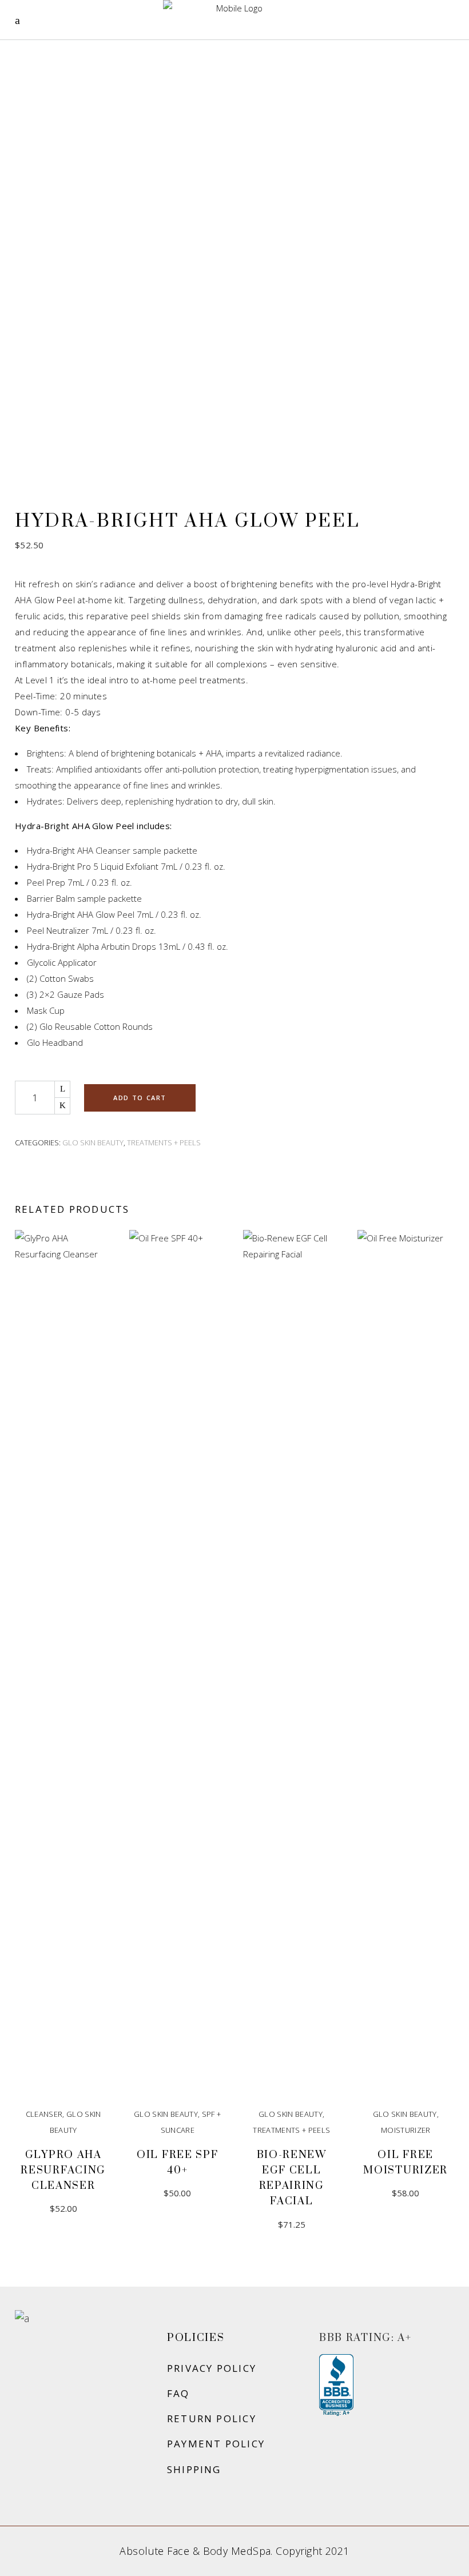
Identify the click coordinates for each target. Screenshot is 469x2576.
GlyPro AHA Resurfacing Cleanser (63, 2170)
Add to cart (140, 1098)
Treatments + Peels (164, 1142)
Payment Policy (216, 2444)
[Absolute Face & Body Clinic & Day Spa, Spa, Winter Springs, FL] (336, 2386)
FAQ (178, 2393)
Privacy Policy (212, 2368)
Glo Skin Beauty (93, 1142)
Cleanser (44, 2114)
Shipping (194, 2469)
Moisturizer (406, 2130)
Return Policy (212, 2418)
